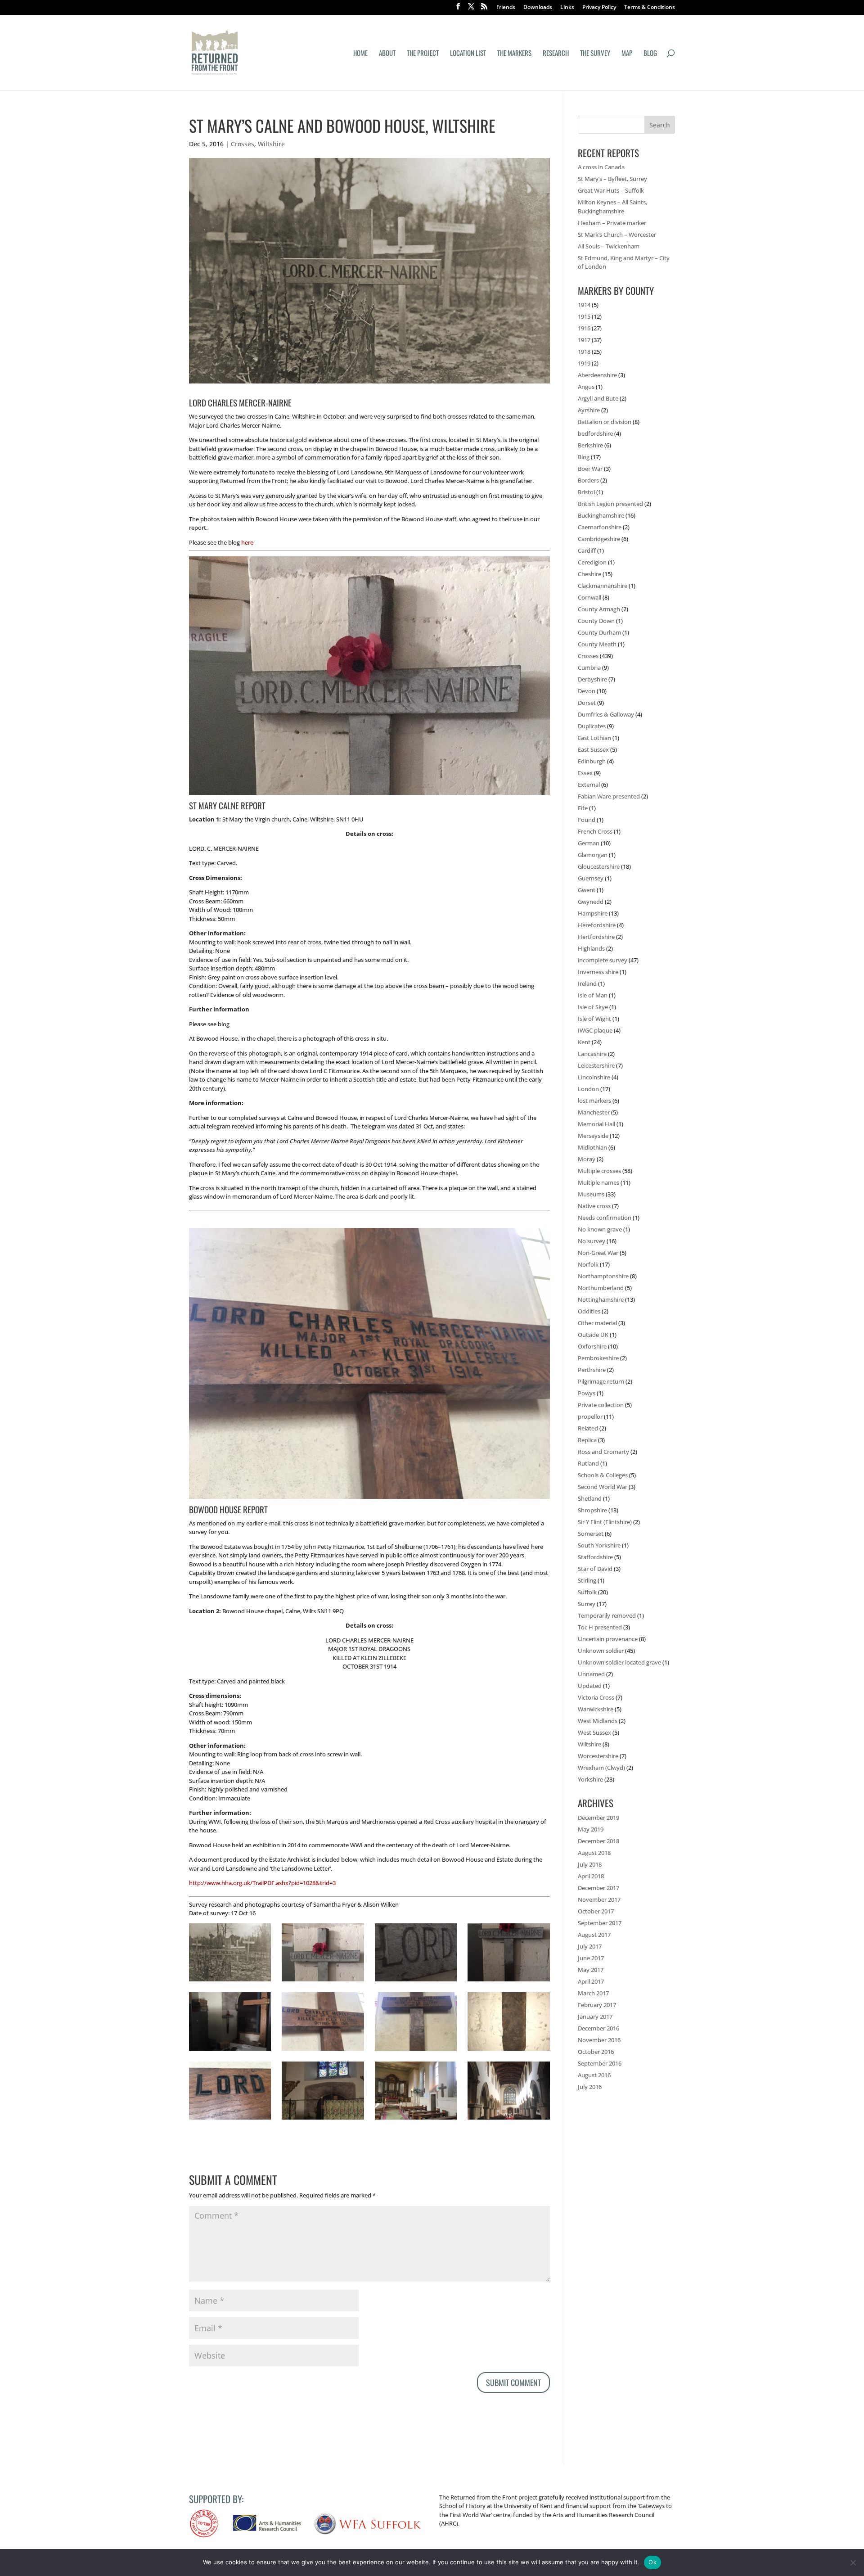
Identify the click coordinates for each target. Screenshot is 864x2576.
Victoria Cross (596, 1697)
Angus (586, 387)
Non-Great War (598, 1253)
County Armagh (599, 609)
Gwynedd (591, 902)
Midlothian (592, 1147)
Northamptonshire (603, 1276)
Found (587, 820)
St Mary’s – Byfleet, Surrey (612, 179)
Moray (587, 1159)
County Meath (597, 644)
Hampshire (593, 913)
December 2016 (598, 2028)
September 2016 (600, 2063)
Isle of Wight (594, 1019)
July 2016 (590, 2087)
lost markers (594, 1101)
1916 (584, 328)
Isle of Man (593, 995)
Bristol (586, 492)
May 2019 (591, 1829)
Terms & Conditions (650, 8)
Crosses (243, 144)
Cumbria (589, 668)
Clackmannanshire (603, 586)
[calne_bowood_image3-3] (508, 1981)
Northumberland (601, 1288)
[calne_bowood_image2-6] (323, 2051)
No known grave (600, 1229)
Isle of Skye (593, 1007)
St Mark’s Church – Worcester (617, 235)
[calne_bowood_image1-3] (508, 2051)
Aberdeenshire (597, 375)
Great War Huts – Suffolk (611, 190)
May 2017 (591, 1970)
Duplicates (592, 726)
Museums (591, 1194)
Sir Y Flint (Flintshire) (605, 1522)
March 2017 (593, 1993)
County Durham (599, 632)
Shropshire (592, 1510)
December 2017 (598, 1888)
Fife (583, 808)
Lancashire (592, 1054)
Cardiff (587, 550)
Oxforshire (592, 1346)
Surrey (587, 1604)
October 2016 (596, 2052)
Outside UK (593, 1335)
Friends (506, 8)
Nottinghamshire (601, 1299)
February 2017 (597, 2005)
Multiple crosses (599, 1171)
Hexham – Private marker (612, 223)
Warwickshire (596, 1709)
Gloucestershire (599, 866)
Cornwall (589, 597)
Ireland (587, 983)
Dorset (587, 703)
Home (360, 54)
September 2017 (600, 1923)
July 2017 (590, 1946)
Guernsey (591, 878)
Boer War (590, 469)
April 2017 (591, 1981)
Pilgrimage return (601, 1381)
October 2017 (596, 1911)
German (589, 843)
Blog (650, 54)
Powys (587, 1393)
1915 (584, 316)
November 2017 (599, 1899)
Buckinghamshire (601, 515)
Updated (590, 1686)
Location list (468, 54)
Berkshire (590, 445)
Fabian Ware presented (609, 796)
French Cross (595, 831)
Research (556, 54)
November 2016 (599, 2040)
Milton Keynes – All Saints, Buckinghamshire (612, 207)
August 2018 (594, 1853)
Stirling (587, 1580)
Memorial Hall (596, 1124)
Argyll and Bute (598, 398)
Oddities (589, 1311)
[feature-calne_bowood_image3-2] (323, 1981)
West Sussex (594, 1732)
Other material (597, 1323)
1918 (584, 352)
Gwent (587, 890)
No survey (592, 1241)
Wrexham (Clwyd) (601, 1768)
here (247, 542)
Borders (588, 480)
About (387, 54)
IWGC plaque (595, 1030)
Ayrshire (589, 410)
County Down (596, 621)
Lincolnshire (594, 1077)
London (588, 1089)
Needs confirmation (605, 1218)
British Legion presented (610, 504)
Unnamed (591, 1674)
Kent (584, 1042)
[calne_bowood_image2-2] (230, 2051)
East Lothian (594, 738)
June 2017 (591, 1958)
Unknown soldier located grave (619, 1662)
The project (423, 54)
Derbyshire (592, 679)
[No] (853, 2562)
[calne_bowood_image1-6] (416, 2051)
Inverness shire (598, 972)
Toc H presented (600, 1627)
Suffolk (587, 1592)
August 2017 (594, 1935)
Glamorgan (593, 855)
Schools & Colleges (603, 1475)
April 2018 (591, 1876)
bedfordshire (595, 433)
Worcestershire (598, 1756)
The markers (514, 54)
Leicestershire (596, 1065)
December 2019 (598, 1818)
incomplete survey (603, 960)
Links (567, 8)
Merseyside (593, 1136)
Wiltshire (271, 144)
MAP (627, 54)
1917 (584, 340)
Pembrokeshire (598, 1358)
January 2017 (595, 2017)
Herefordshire (597, 925)
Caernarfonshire (600, 527)
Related (588, 1428)
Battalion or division (605, 422)
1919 (584, 363)
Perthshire (592, 1370)
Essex (585, 773)
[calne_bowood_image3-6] (230, 2120)
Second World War (603, 1487)
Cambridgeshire (599, 539)
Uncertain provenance (608, 1639)
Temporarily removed (607, 1615)
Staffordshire (595, 1557)
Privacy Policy (599, 8)
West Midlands (598, 1721)
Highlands (591, 948)
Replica (587, 1440)
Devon (587, 691)
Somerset (591, 1534)
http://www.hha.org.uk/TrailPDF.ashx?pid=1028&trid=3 (262, 1883)
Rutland (588, 1463)
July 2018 (590, 1864)
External (589, 785)
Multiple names (598, 1182)
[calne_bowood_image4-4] (416, 2120)
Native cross (594, 1206)
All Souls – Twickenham (609, 246)
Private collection (601, 1405)
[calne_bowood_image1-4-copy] (230, 1981)
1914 (584, 305)
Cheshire (589, 574)
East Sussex (593, 749)
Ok (652, 2562)
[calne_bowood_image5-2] (323, 2120)
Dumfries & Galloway (606, 714)
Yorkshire (590, 1779)
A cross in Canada (601, 167)
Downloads (538, 8)
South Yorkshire (599, 1545)
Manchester (594, 1112)
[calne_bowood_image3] (508, 2120)
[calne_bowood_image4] (416, 1981)
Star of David (595, 1569)
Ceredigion (592, 562)
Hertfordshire (596, 937)
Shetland (590, 1498)
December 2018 (598, 1841)
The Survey (595, 54)
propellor (590, 1417)
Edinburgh (592, 761)
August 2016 (594, 2075)
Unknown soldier (601, 1651)
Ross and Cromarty (603, 1452)
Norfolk (588, 1264)
